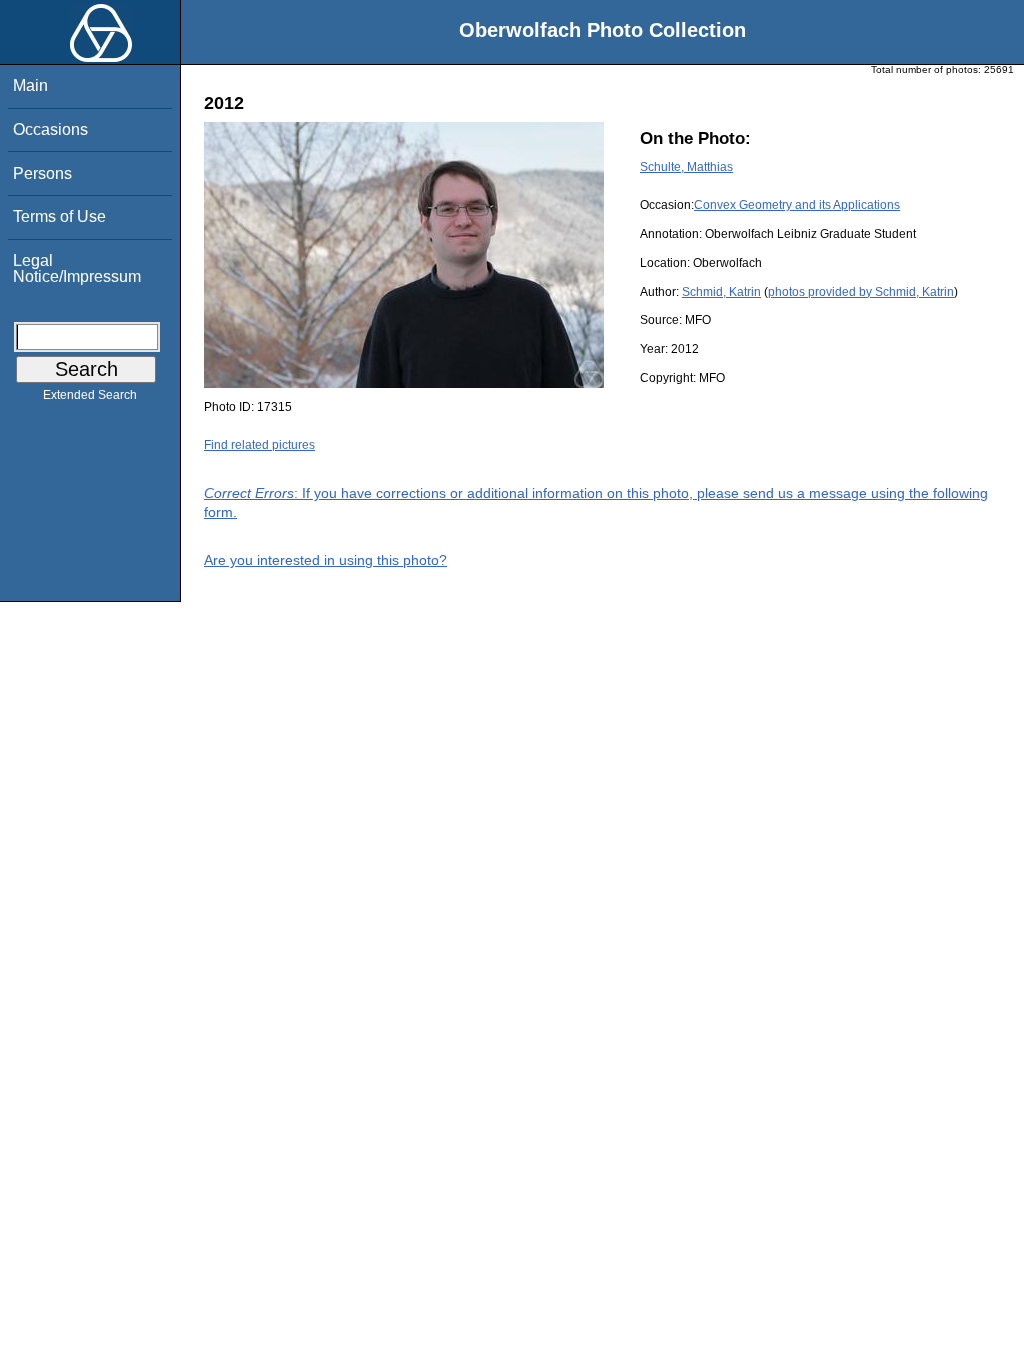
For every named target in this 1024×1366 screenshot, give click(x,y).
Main (30, 85)
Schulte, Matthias (686, 167)
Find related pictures (259, 445)
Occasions (50, 129)
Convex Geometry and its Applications (797, 205)
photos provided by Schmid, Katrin (861, 292)
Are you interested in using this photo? (325, 560)
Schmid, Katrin (721, 292)
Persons (42, 173)
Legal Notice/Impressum (77, 268)
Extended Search (90, 395)
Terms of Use (59, 216)
